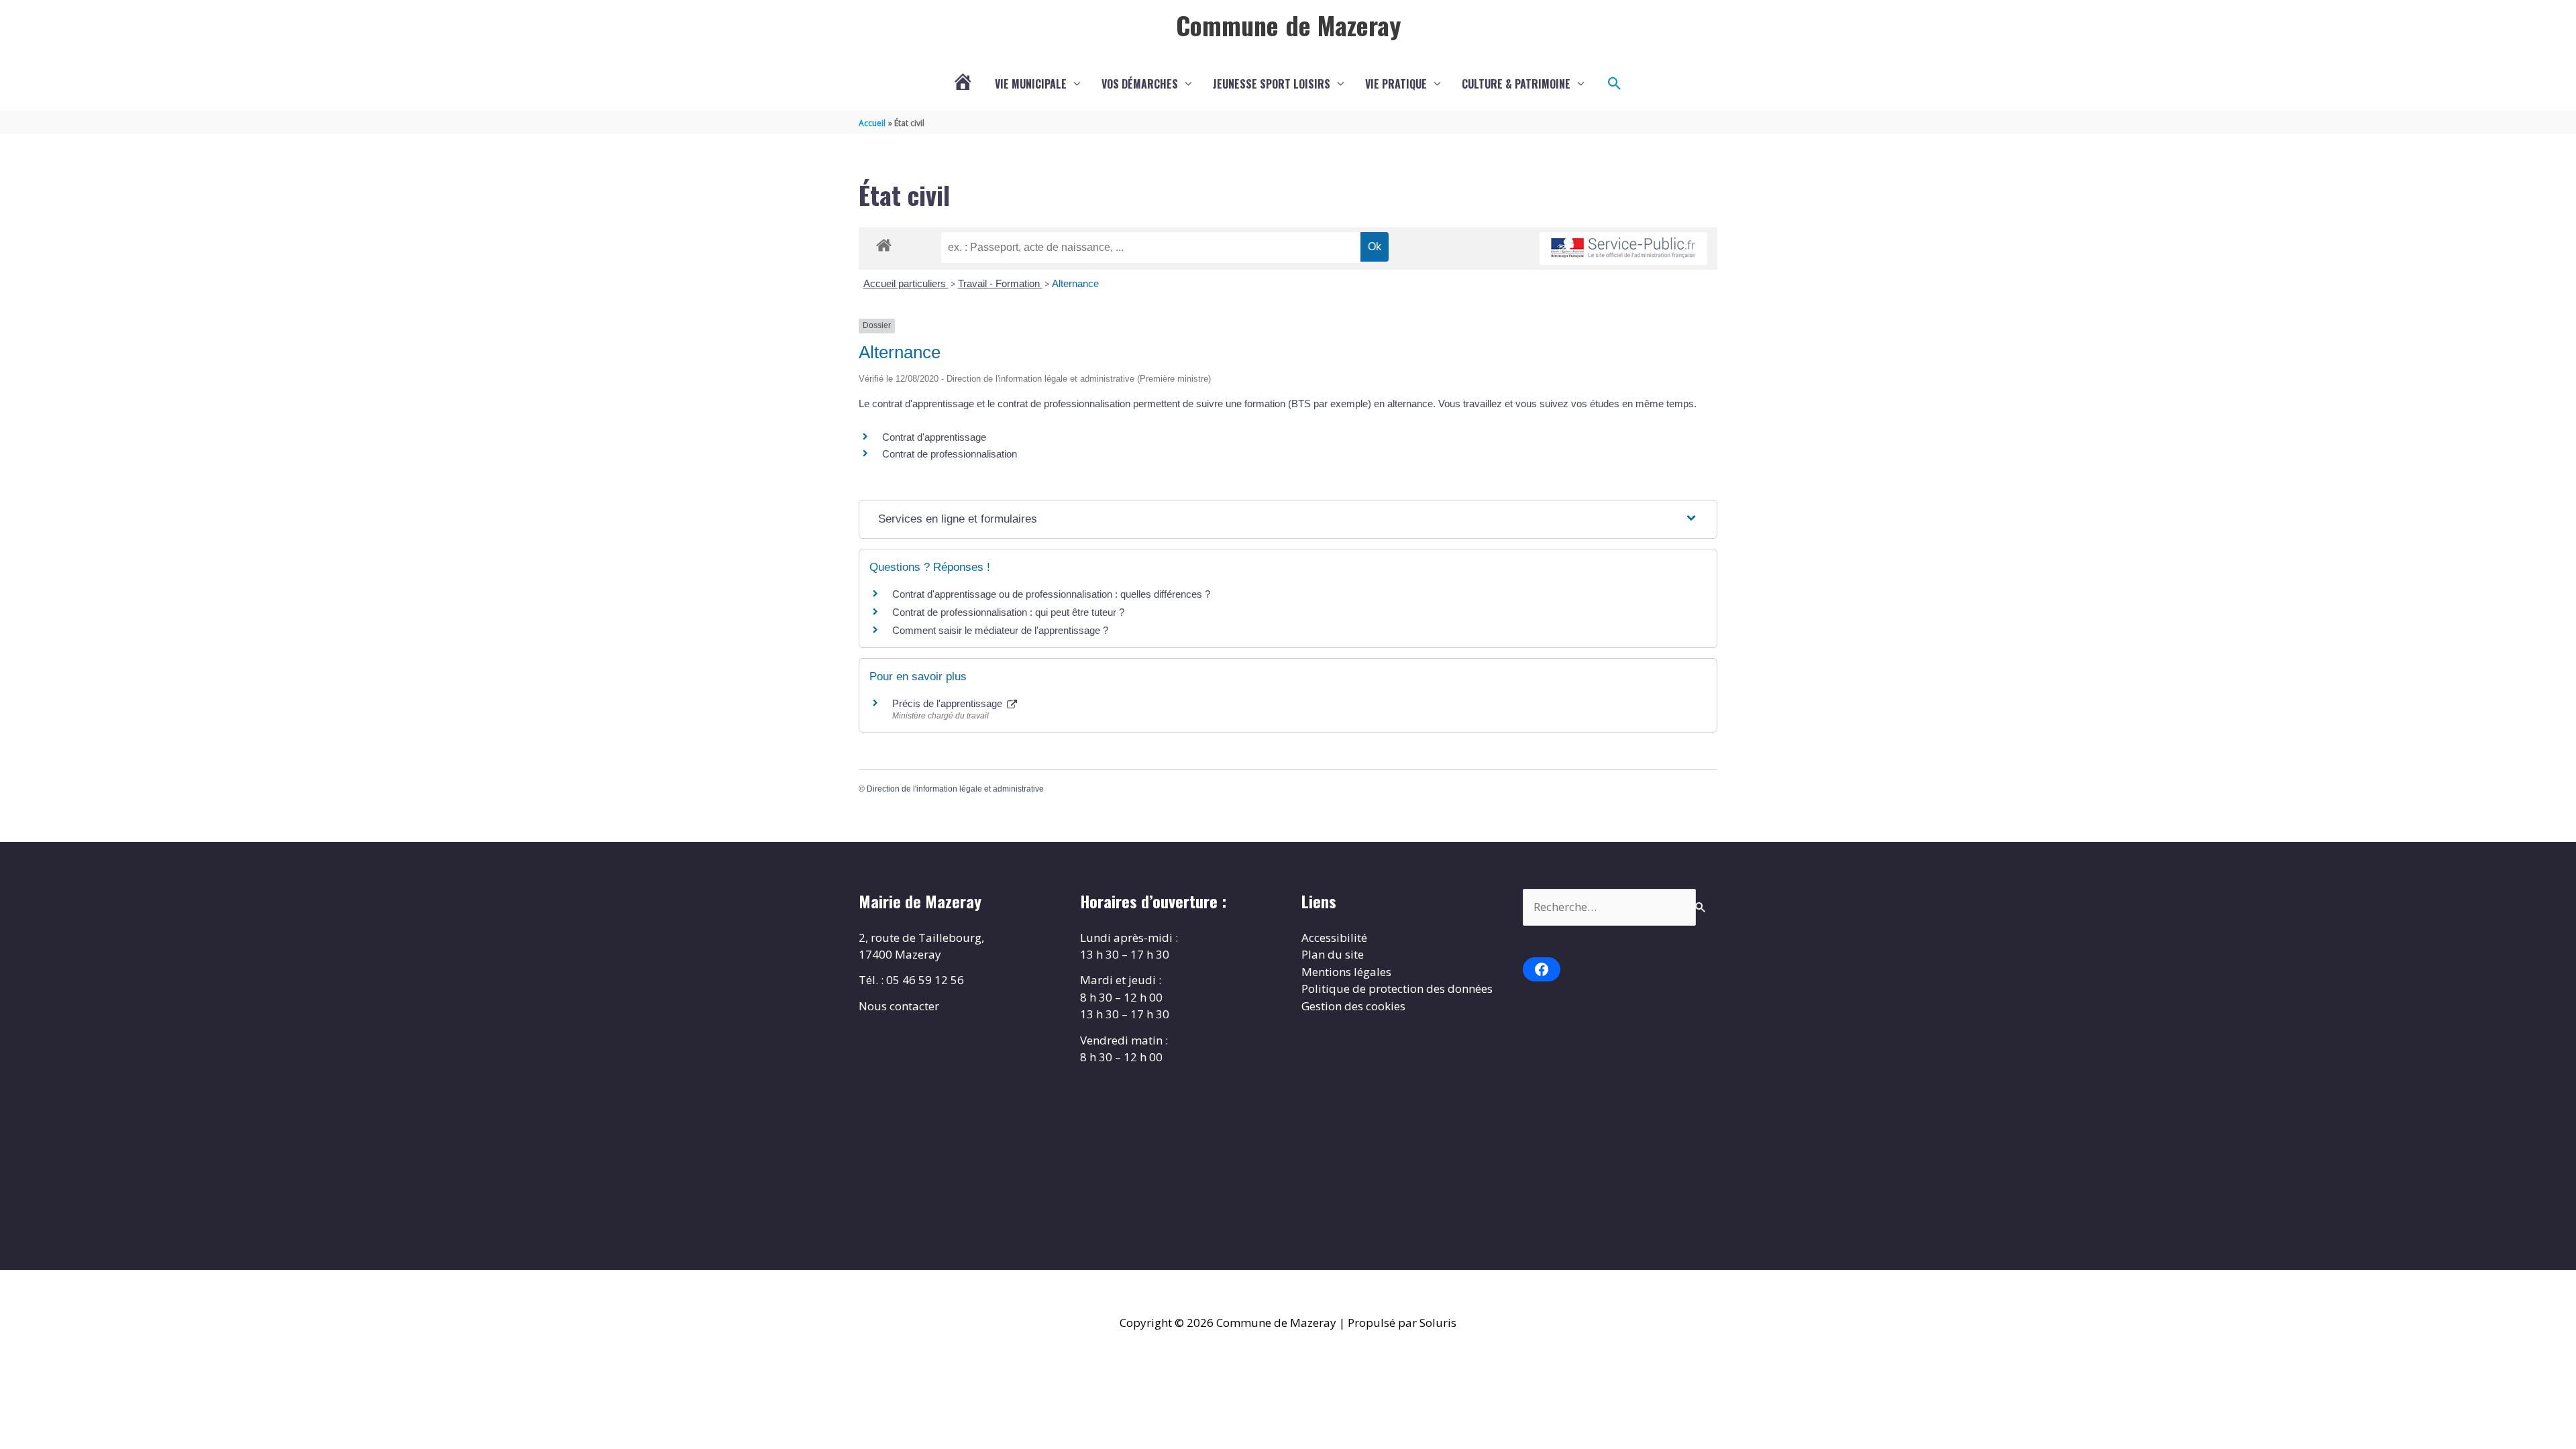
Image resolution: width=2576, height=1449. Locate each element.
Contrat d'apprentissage (934, 437)
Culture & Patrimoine (1516, 84)
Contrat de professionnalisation (950, 454)
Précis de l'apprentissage (949, 703)
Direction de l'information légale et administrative (955, 789)
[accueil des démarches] (884, 243)
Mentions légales (1346, 972)
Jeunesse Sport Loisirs (1272, 84)
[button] (1615, 84)
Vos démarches (1140, 84)
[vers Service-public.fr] (1623, 249)
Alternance (1075, 283)
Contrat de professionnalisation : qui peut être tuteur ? (1008, 612)
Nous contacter (899, 1006)
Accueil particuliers (906, 283)
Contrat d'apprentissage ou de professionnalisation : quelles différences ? (1051, 594)
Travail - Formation (1000, 283)
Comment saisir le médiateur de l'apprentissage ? (1000, 630)
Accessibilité (1334, 937)
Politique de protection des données (1397, 988)
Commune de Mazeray (1288, 25)
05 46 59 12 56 (925, 980)
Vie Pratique (1396, 84)
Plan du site (1333, 954)
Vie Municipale (1031, 84)
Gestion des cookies (1353, 1006)
